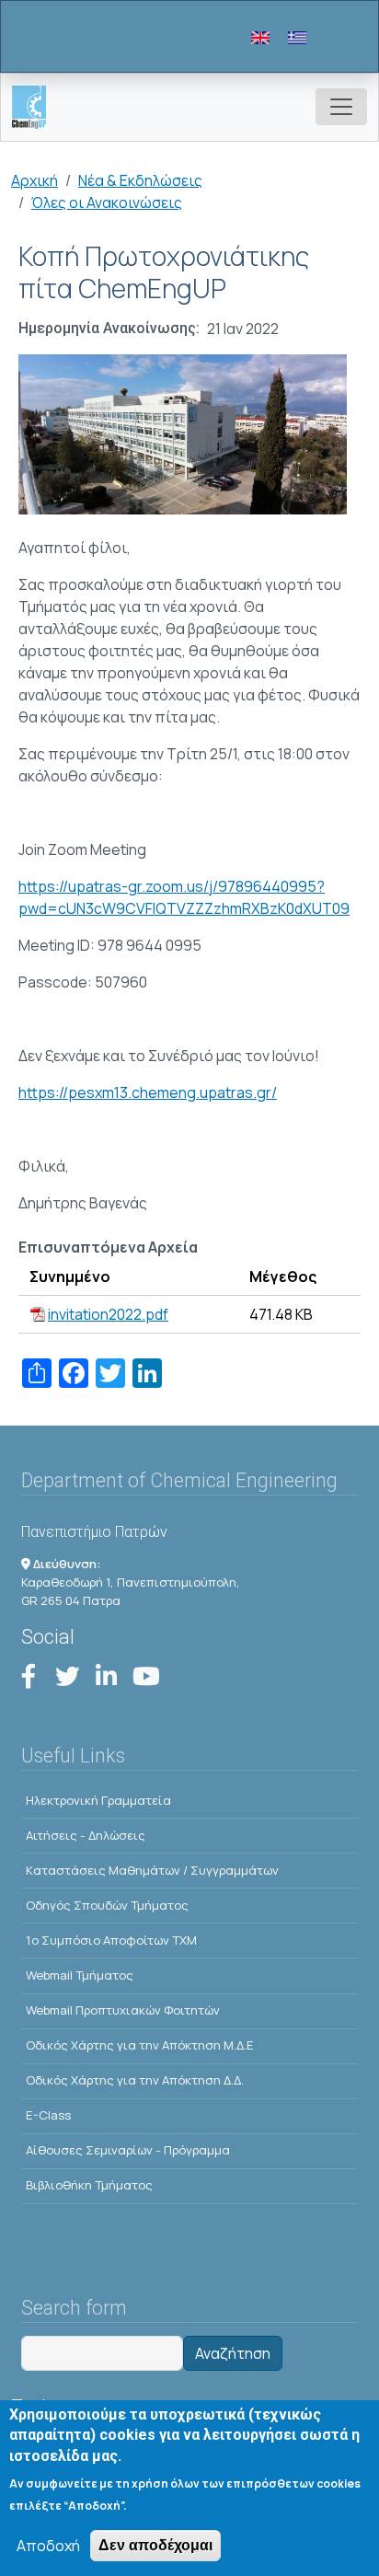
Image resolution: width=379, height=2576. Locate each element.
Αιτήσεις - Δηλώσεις (86, 1835)
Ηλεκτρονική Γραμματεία (98, 1800)
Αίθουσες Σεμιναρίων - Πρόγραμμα (128, 2150)
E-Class (48, 2115)
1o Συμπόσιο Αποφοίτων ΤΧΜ (111, 1940)
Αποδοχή (48, 2546)
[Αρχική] (36, 107)
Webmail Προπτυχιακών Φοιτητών (123, 2010)
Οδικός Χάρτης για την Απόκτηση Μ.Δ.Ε (140, 2045)
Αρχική (34, 180)
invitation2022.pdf (108, 1314)
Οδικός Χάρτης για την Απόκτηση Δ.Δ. (135, 2080)
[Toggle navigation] (341, 107)
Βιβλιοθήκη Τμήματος (89, 2185)
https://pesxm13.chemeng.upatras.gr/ (148, 1092)
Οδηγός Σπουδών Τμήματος (107, 1905)
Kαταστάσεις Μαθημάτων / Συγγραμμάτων (152, 1870)
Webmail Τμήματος (80, 1975)
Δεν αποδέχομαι (155, 2545)
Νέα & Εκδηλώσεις (140, 180)
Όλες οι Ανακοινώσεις (107, 202)
